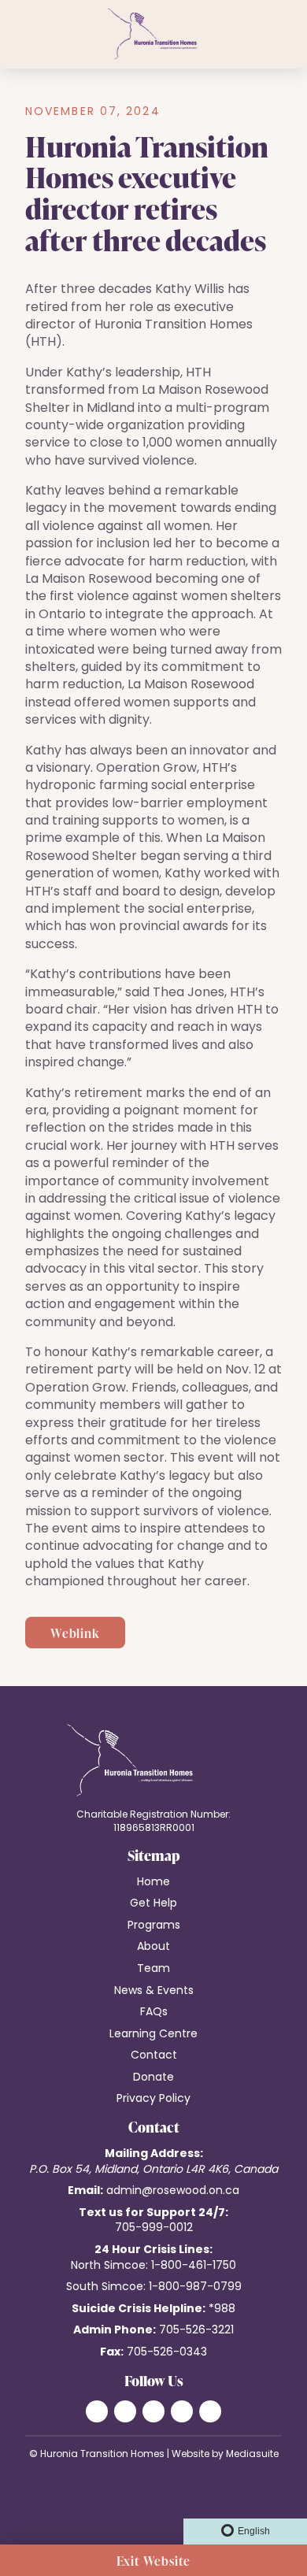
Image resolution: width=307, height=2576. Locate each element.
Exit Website (154, 2561)
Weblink (75, 1633)
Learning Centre (153, 2035)
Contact (154, 2056)
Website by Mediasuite (225, 2455)
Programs (154, 1926)
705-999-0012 (154, 2228)
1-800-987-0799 (195, 2287)
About (153, 1947)
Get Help (153, 1904)
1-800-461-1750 (194, 2266)
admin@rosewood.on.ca (173, 2191)
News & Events (154, 1991)
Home (153, 1883)
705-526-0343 (167, 2353)
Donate (153, 2078)
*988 (222, 2309)
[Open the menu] (14, 35)
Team (153, 1969)
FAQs (154, 2013)
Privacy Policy (153, 2099)
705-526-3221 (196, 2331)
